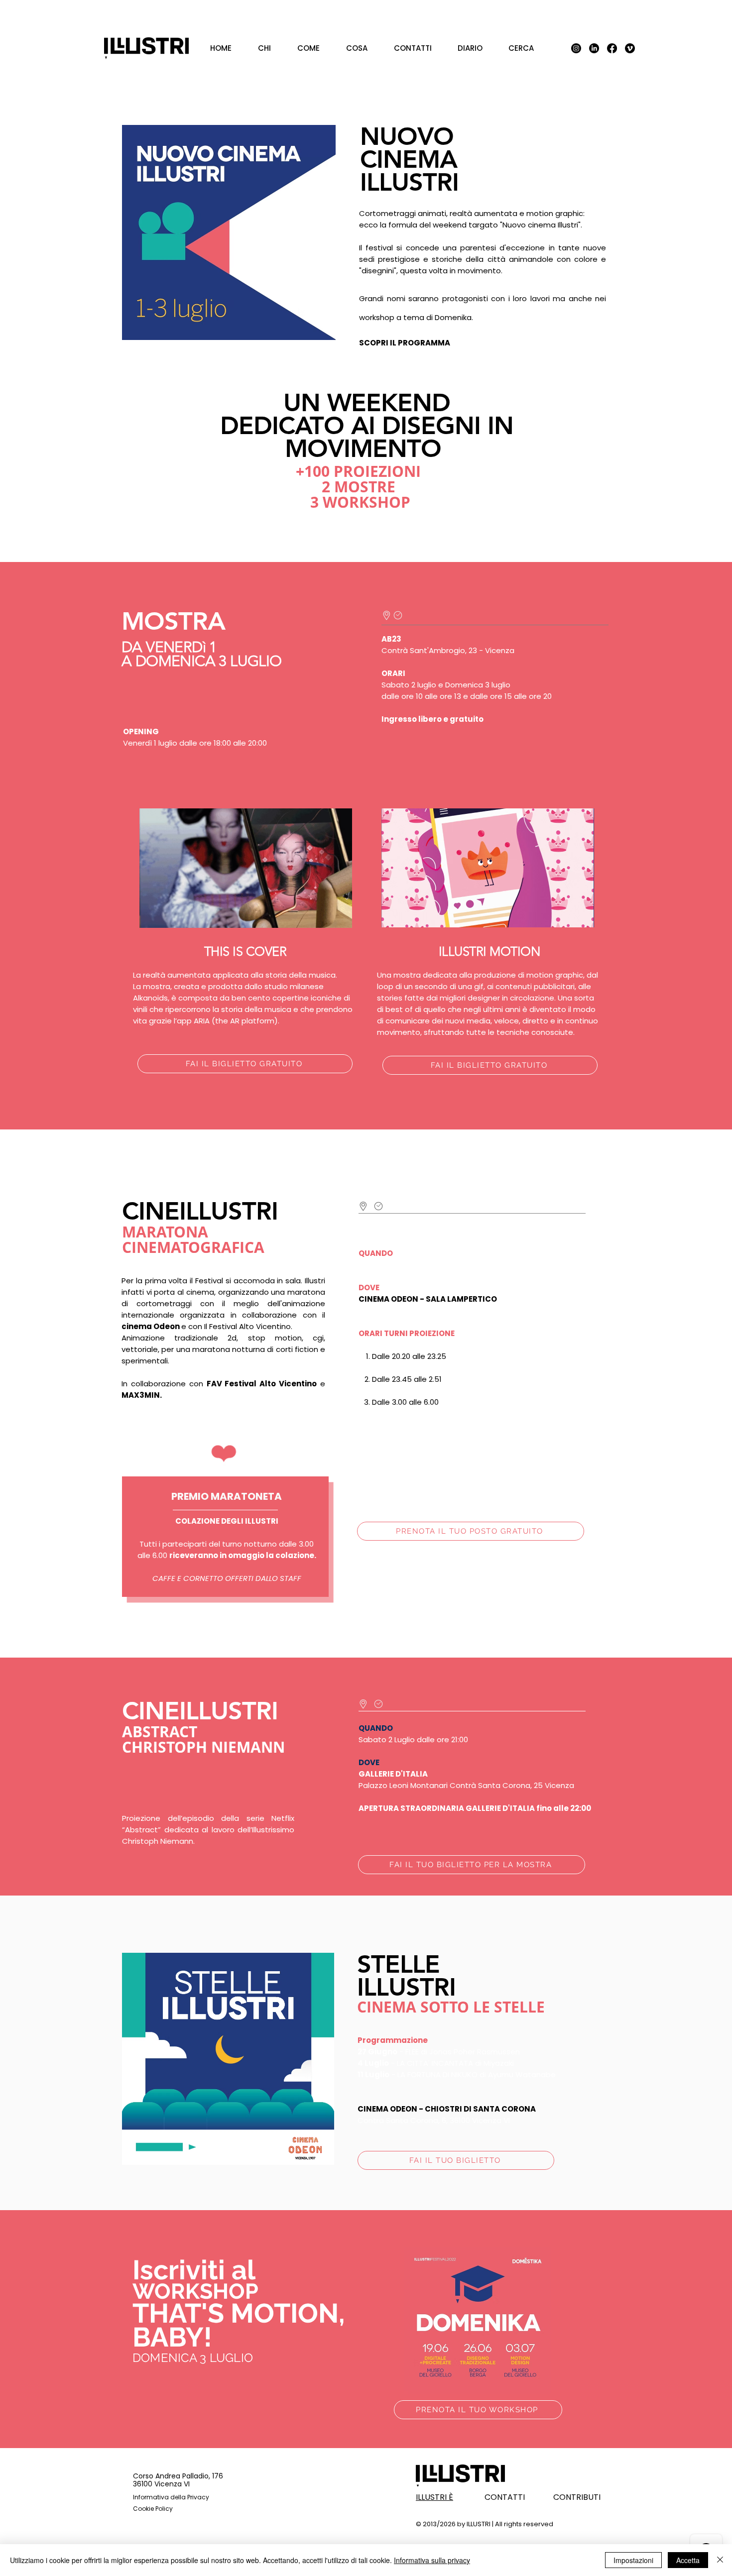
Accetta (688, 2560)
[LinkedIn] (594, 48)
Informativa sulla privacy (432, 2560)
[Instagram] (576, 48)
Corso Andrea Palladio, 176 (178, 2476)
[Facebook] (612, 48)
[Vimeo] (630, 48)
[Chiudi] (720, 2560)
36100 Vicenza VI (161, 2484)
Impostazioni (633, 2560)
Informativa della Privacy (171, 2497)
